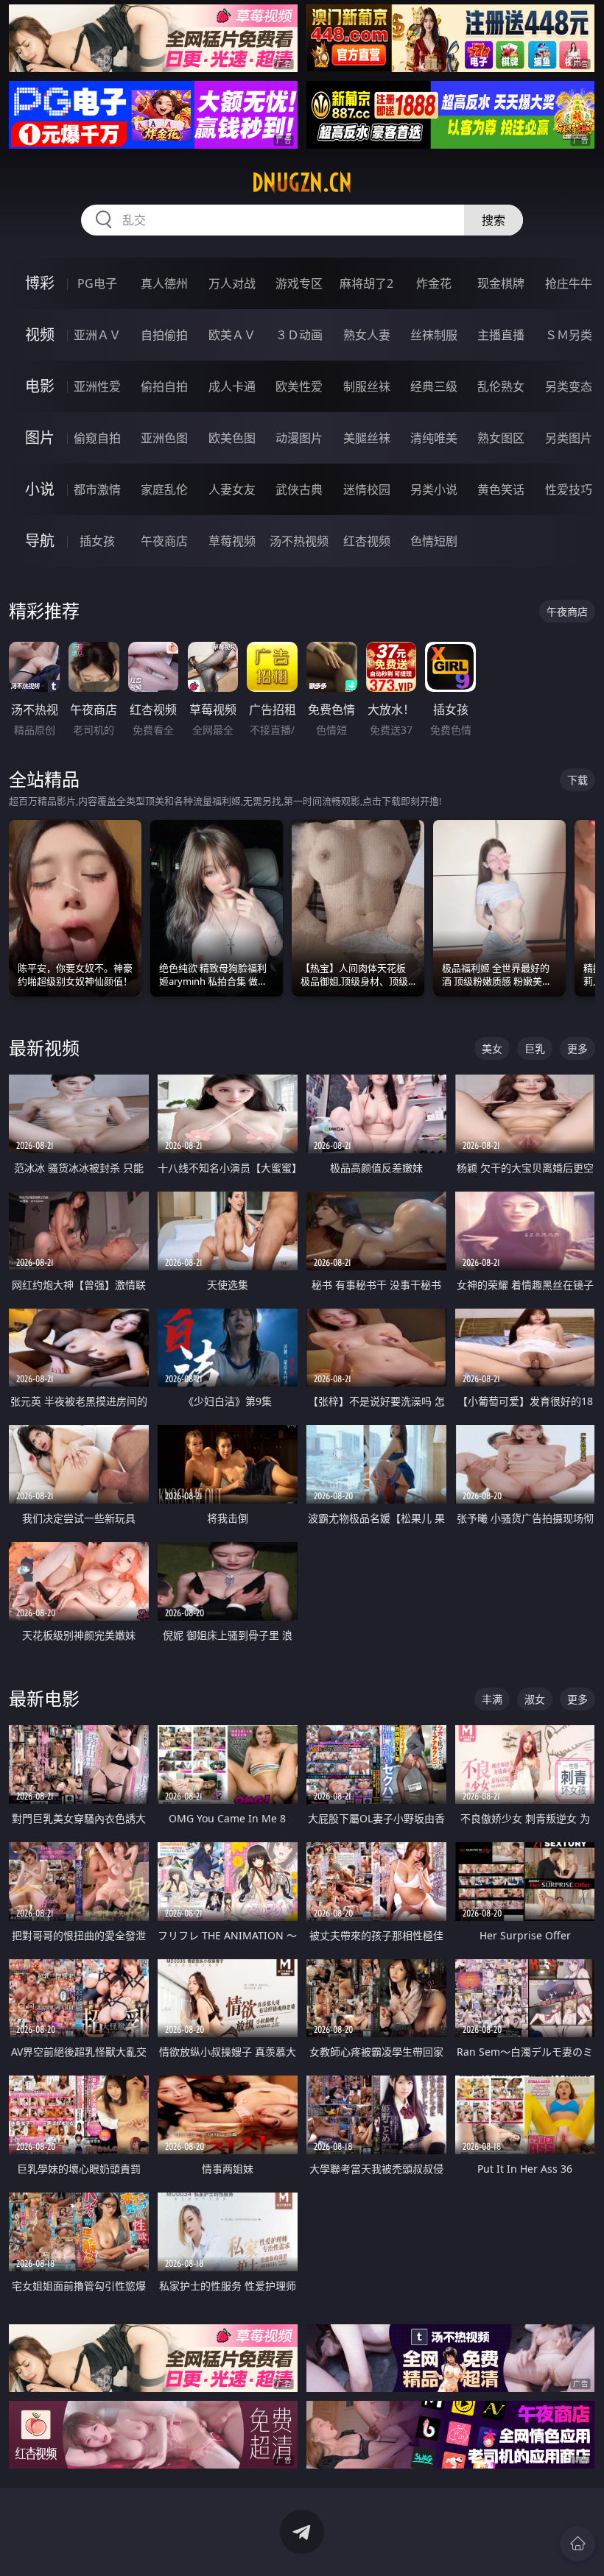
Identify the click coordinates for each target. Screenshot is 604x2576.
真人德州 (164, 283)
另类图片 (569, 438)
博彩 (40, 283)
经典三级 (434, 386)
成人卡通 (232, 386)
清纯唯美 (434, 438)
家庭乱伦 (164, 489)
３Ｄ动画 (299, 335)
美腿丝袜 (367, 438)
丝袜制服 (434, 335)
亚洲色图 (164, 438)
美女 (492, 1048)
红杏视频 (367, 541)
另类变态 (569, 386)
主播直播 (501, 335)
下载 (577, 780)
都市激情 (97, 489)
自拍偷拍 (164, 335)
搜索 (494, 220)
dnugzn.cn (302, 183)
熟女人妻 (367, 335)
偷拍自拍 (164, 386)
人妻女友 (232, 489)
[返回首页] (577, 2544)
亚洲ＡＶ (97, 335)
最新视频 (44, 1048)
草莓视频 (232, 541)
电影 (40, 386)
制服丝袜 (367, 386)
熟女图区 (501, 438)
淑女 (535, 1699)
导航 (40, 541)
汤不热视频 (299, 541)
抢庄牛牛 (569, 283)
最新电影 (44, 1698)
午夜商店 (164, 541)
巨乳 (535, 1048)
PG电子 (97, 283)
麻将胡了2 (366, 283)
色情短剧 (434, 541)
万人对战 (232, 283)
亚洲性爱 (97, 386)
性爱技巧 (569, 489)
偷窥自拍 (97, 438)
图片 (40, 438)
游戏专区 (299, 283)
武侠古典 (299, 489)
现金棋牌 (501, 283)
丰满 (492, 1699)
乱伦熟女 (501, 386)
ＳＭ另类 (569, 335)
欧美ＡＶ (232, 335)
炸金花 (434, 283)
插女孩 (97, 541)
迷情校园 (367, 489)
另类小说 (434, 489)
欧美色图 (232, 438)
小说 (40, 489)
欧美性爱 (299, 386)
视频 (40, 335)
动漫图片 (299, 438)
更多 (577, 1048)
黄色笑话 (501, 489)
